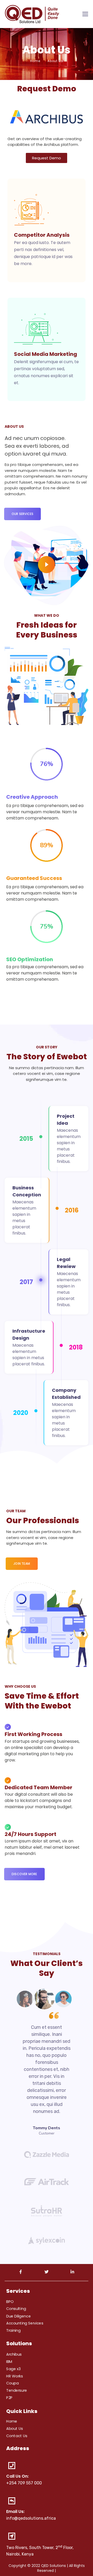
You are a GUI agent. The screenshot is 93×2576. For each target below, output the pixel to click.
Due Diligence (18, 2316)
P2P (9, 2398)
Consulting (16, 2309)
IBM (9, 2362)
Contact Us (17, 2436)
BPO (10, 2301)
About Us (15, 2429)
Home (35, 61)
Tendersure (17, 2390)
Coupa (12, 2383)
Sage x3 (13, 2369)
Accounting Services (25, 2323)
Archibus (14, 2354)
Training (13, 2330)
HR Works (15, 2376)
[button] (47, 158)
